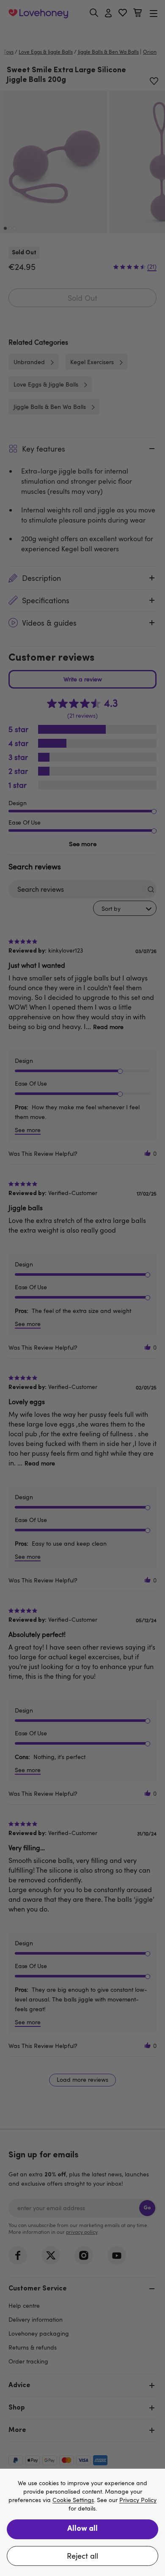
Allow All (82, 2529)
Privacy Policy (138, 2500)
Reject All (82, 2556)
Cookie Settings (73, 2500)
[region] (82, 2522)
